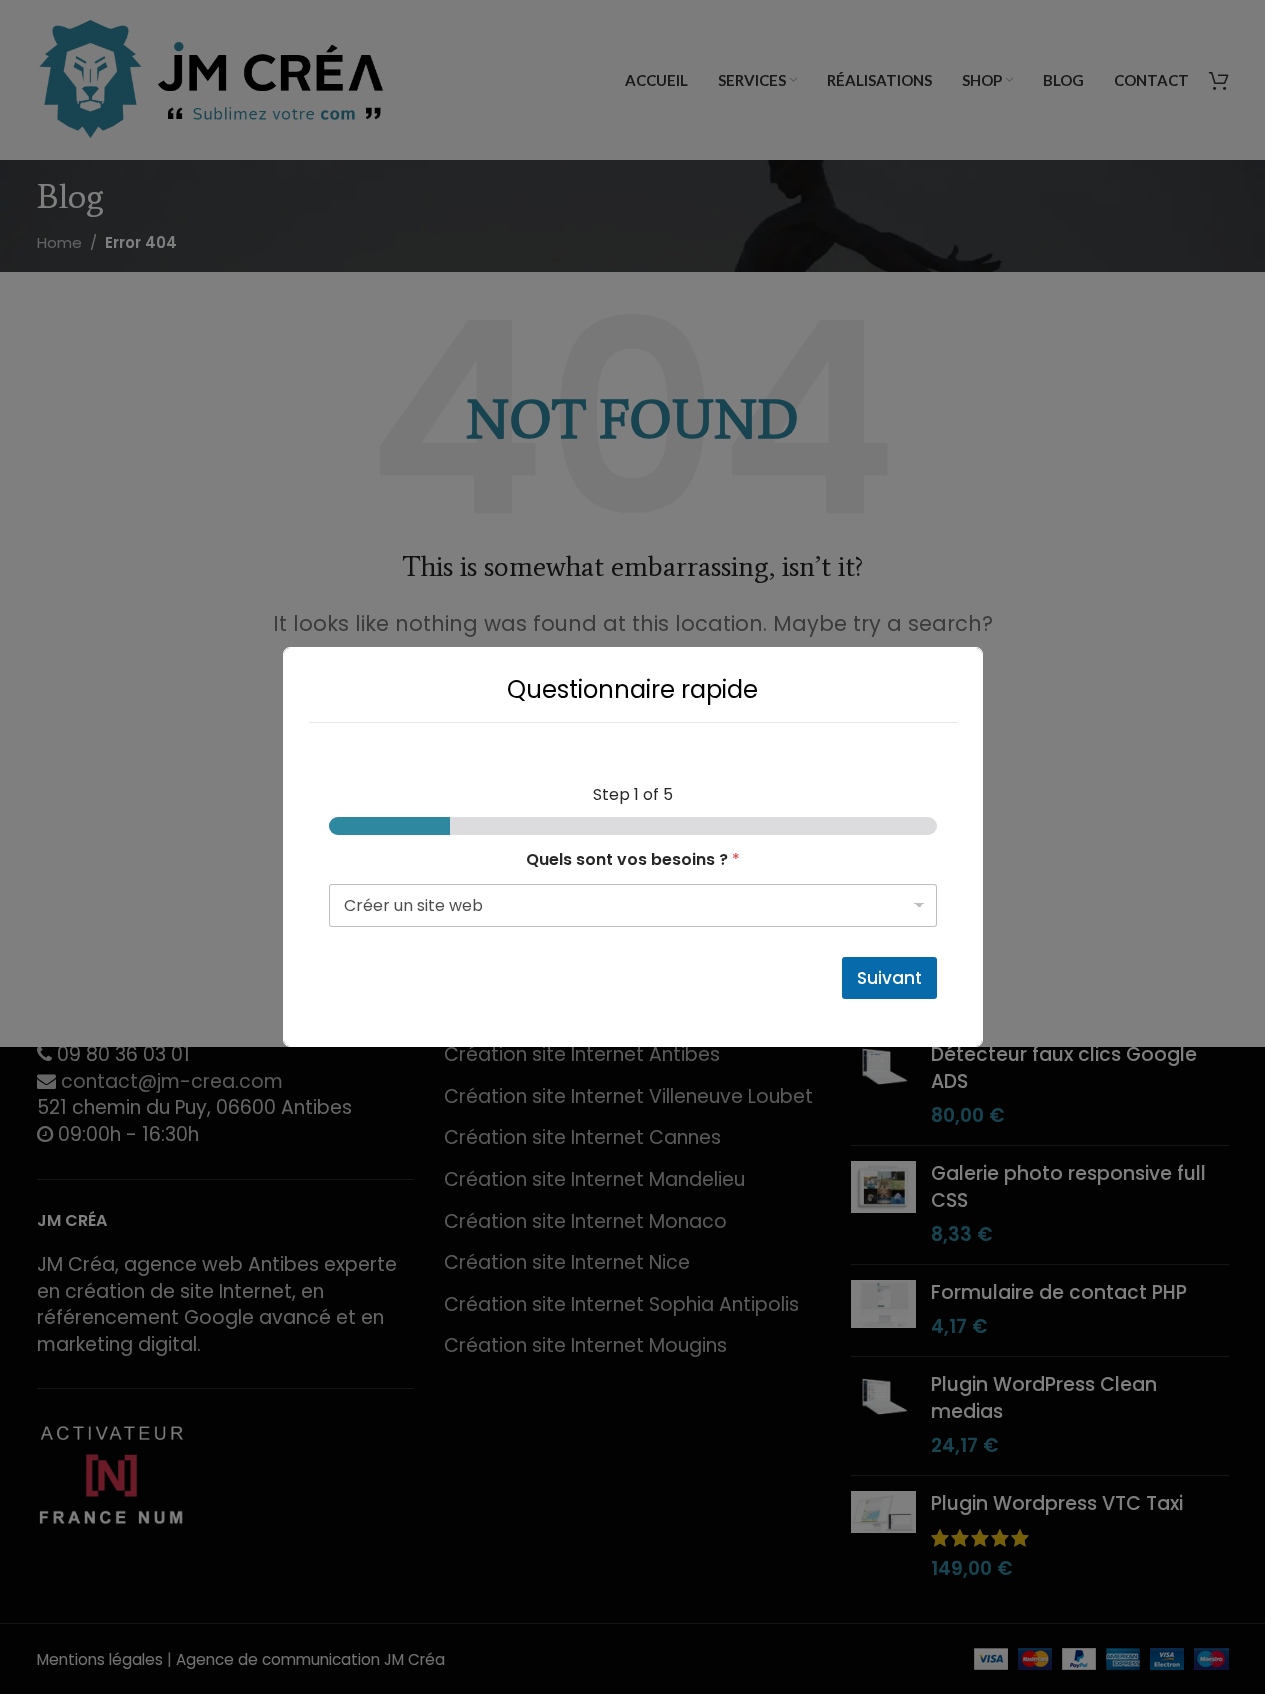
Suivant (889, 978)
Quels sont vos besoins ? (633, 859)
